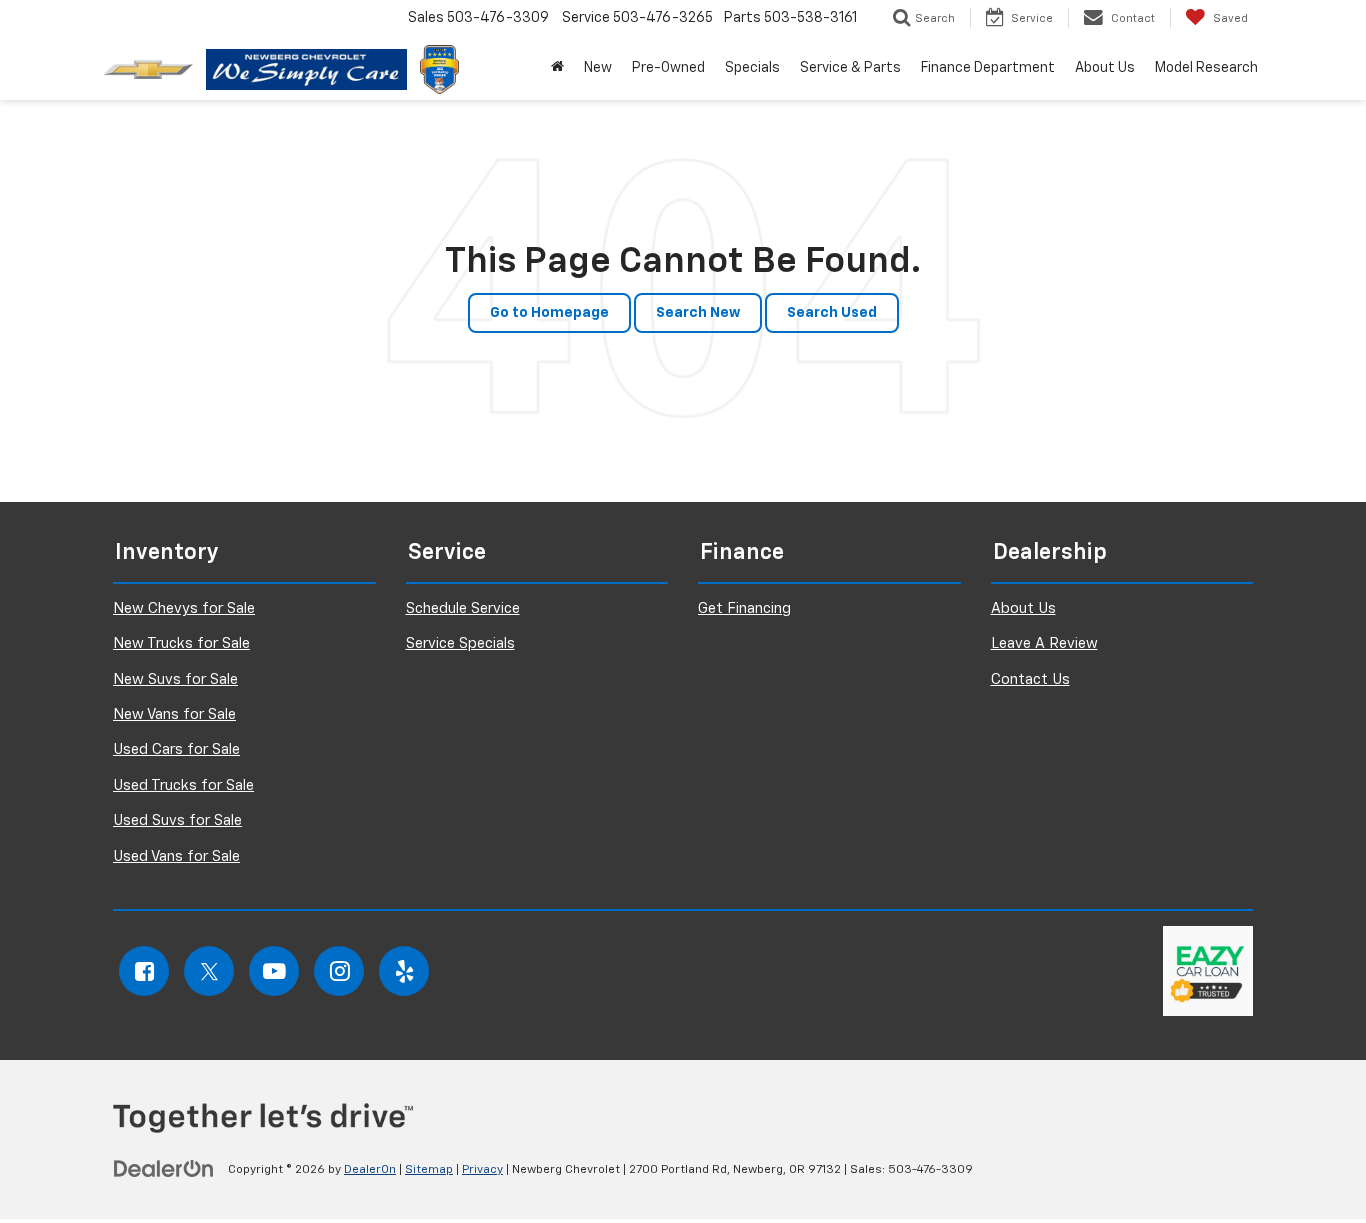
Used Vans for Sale (176, 856)
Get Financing (744, 608)
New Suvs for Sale (175, 679)
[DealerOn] (164, 1169)
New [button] (598, 68)
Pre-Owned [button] (668, 68)
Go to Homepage (549, 313)
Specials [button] (752, 68)
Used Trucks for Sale (183, 785)
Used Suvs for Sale (177, 820)
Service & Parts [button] (850, 68)
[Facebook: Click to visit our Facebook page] (144, 971)
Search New (698, 313)
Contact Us (1030, 679)
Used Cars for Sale (176, 749)
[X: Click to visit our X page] (209, 971)
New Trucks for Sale (181, 643)
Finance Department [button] (988, 68)
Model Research (1206, 68)
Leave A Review (1044, 643)
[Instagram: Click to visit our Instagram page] (339, 971)
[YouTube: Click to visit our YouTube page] (274, 971)
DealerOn (370, 1170)
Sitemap (429, 1170)
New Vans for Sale (174, 714)
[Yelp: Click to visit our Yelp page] (404, 971)
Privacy (482, 1170)
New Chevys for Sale (184, 608)
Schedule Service (463, 608)
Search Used (832, 313)
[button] (557, 68)
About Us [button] (1105, 68)
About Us (1023, 608)
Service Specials (460, 643)
